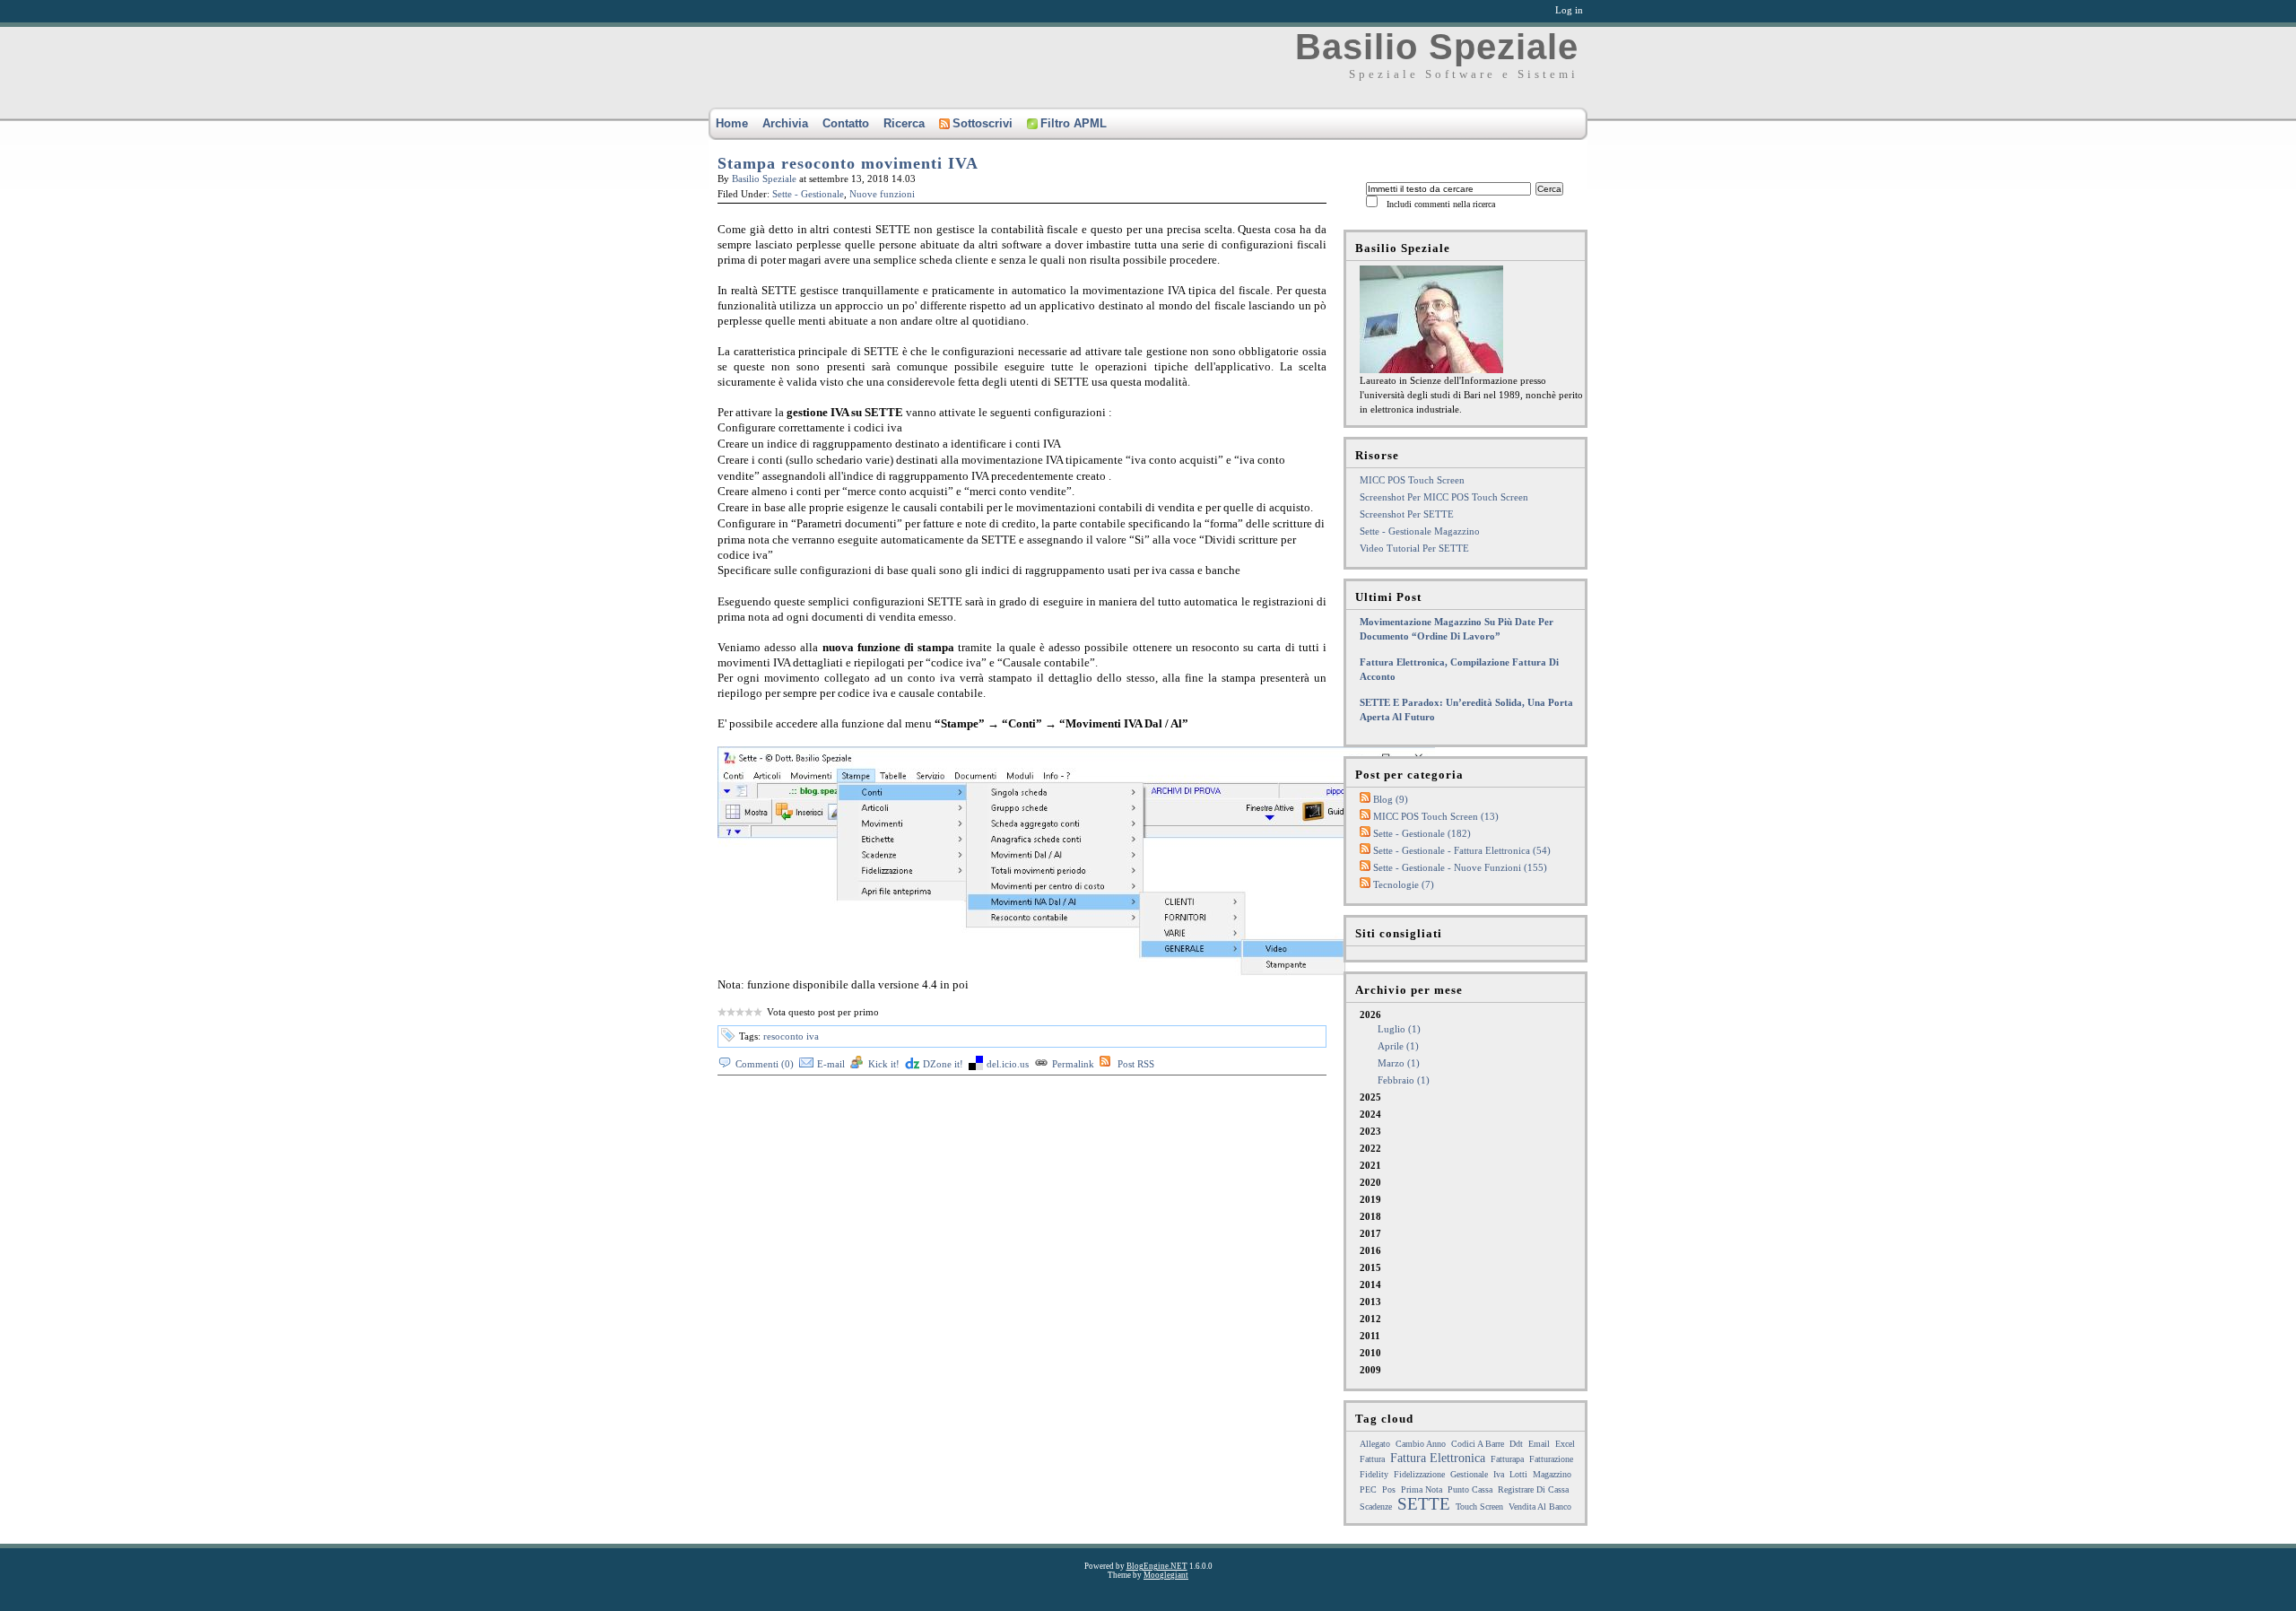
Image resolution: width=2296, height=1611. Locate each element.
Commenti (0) (765, 1064)
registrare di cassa (1533, 1489)
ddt (1516, 1444)
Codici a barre (1478, 1444)
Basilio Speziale (1437, 47)
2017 (1370, 1233)
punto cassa (1470, 1489)
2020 (1370, 1182)
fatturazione (1551, 1459)
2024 (1370, 1114)
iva (1499, 1474)
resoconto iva (791, 1036)
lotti (1518, 1474)
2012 (1370, 1319)
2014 (1370, 1284)
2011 (1370, 1336)
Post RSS (1136, 1064)
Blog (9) (1391, 799)
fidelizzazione (1419, 1474)
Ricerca (904, 123)
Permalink (1073, 1064)
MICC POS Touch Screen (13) (1436, 816)
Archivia (785, 123)
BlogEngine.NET (1157, 1566)
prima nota (1422, 1489)
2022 (1370, 1148)
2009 (1370, 1370)
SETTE (1424, 1504)
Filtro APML (1074, 123)
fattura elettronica (1438, 1458)
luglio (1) (1399, 1029)
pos (1389, 1489)
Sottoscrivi (983, 123)
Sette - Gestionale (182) (1422, 833)
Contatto (846, 123)
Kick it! (884, 1064)
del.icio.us (1008, 1064)
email (1539, 1444)
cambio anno (1421, 1444)
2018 (1370, 1216)
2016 (1370, 1250)
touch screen (1479, 1507)
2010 (1370, 1353)
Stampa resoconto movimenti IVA (848, 163)
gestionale (1469, 1474)
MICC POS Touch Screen (1412, 480)
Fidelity (1374, 1474)
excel (1565, 1444)
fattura (1372, 1459)
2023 (1370, 1131)
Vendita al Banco (1540, 1507)
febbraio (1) (1404, 1080)
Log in (1569, 10)
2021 (1370, 1165)
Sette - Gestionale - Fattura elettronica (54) (1462, 850)
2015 (1370, 1267)
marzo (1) (1399, 1063)
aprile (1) (1398, 1046)
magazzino (1552, 1474)
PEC (1368, 1489)
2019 (1370, 1199)
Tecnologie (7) (1404, 884)
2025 (1370, 1097)
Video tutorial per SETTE (1414, 548)
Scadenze (1376, 1507)
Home (732, 123)
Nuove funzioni (882, 194)
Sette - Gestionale (808, 194)
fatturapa (1507, 1459)
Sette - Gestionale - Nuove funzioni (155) (1460, 867)
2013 (1370, 1302)
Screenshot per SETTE (1407, 514)
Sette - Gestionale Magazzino (1420, 531)
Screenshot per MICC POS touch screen (1444, 497)
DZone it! (943, 1064)
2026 (1395, 1047)
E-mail (831, 1064)
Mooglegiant (1166, 1575)
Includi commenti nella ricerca (1441, 204)
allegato (1375, 1444)
